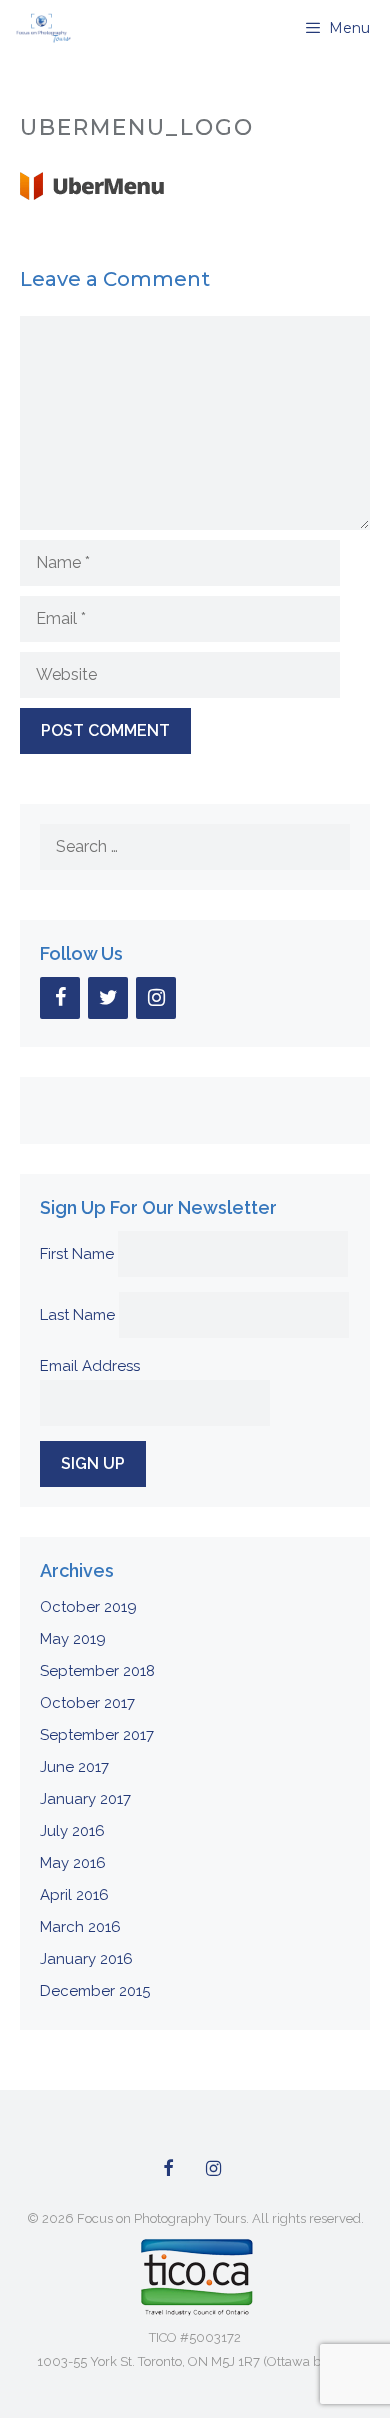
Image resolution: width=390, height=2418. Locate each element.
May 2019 (73, 1639)
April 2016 (74, 1895)
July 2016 (72, 1831)
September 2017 (97, 1735)
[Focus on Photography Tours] (41, 28)
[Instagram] (156, 998)
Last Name (77, 1315)
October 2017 (87, 1703)
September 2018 (97, 1671)
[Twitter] (108, 998)
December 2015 (95, 1991)
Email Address (90, 1366)
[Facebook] (60, 998)
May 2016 (73, 1863)
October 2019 (88, 1607)
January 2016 (86, 1959)
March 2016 (80, 1927)
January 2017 (85, 1799)
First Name (77, 1254)
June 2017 (74, 1767)
